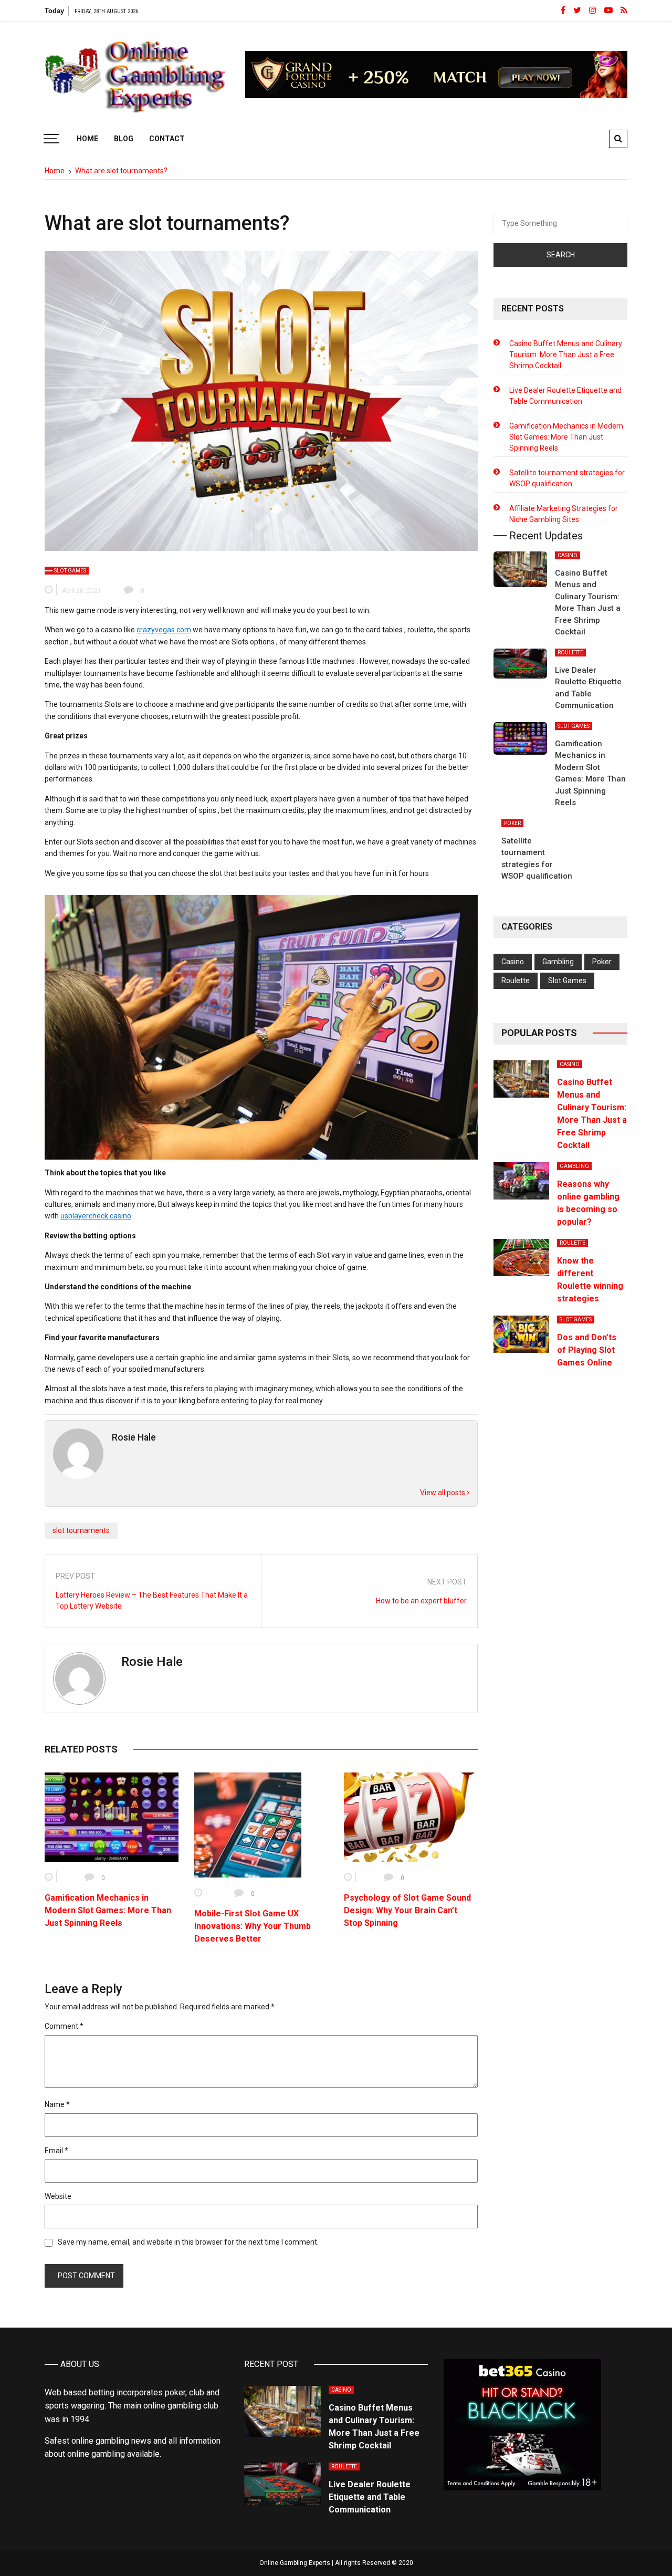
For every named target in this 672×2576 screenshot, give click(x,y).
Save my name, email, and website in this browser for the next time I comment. (188, 2242)
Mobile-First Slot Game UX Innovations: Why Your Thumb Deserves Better (253, 1926)
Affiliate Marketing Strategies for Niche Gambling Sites (564, 514)
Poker (512, 823)
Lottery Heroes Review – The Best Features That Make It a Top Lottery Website (152, 1600)
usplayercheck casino (96, 1216)
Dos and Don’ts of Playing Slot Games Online (587, 1350)
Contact (167, 139)
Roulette (570, 653)
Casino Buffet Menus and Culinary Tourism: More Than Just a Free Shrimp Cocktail (566, 354)
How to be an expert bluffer (421, 1601)
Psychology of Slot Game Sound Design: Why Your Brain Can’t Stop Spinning (407, 1910)
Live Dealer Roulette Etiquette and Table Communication (565, 396)
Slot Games (70, 571)
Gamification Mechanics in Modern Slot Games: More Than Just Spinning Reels (108, 1910)
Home (87, 139)
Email (56, 2151)
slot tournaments (81, 1530)
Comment (64, 2026)
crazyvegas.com (164, 630)
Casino (568, 555)
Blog (124, 139)
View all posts (443, 1493)
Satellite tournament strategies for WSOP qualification (567, 478)
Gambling (558, 962)
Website (58, 2196)
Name (57, 2104)
